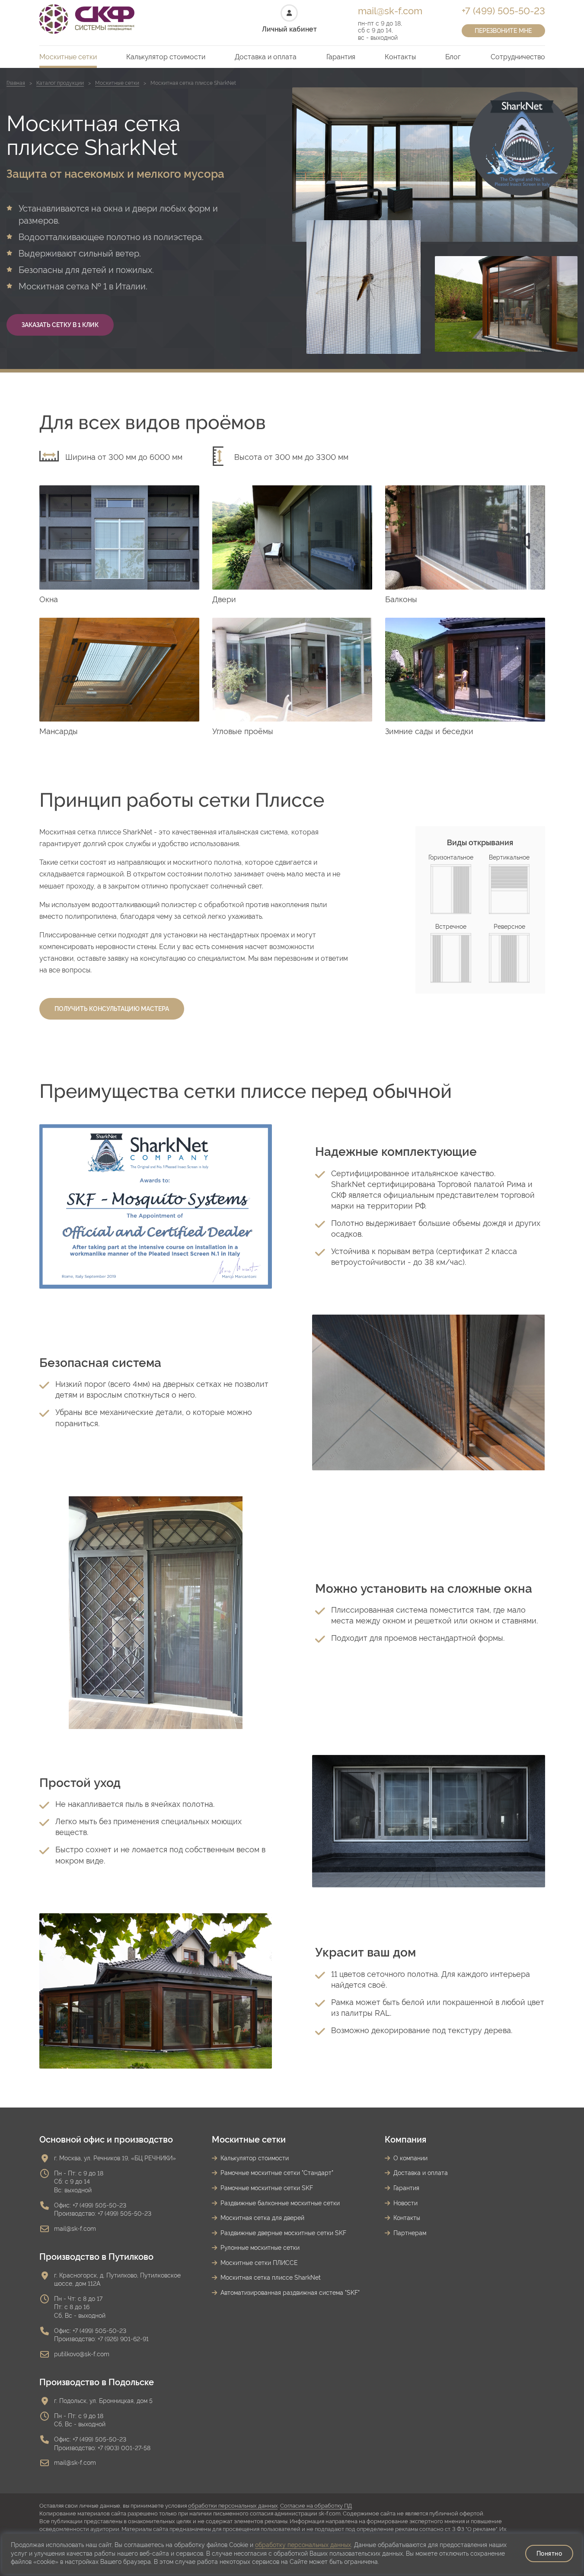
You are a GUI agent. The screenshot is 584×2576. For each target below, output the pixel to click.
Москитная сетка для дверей (262, 2218)
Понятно (549, 2554)
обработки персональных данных (233, 2506)
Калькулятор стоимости (166, 57)
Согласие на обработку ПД (316, 2506)
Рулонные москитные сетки (260, 2248)
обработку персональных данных (303, 2545)
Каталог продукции (60, 83)
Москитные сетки (68, 57)
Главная (16, 83)
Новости (405, 2203)
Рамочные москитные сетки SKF (267, 2188)
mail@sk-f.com (390, 11)
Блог (453, 57)
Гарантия (341, 57)
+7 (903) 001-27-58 (124, 2448)
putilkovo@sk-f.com (82, 2354)
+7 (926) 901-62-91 (123, 2339)
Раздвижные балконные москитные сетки (280, 2203)
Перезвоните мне (503, 31)
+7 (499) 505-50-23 (503, 11)
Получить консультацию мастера (112, 1009)
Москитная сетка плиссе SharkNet (271, 2278)
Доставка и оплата (266, 57)
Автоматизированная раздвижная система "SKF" (290, 2293)
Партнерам (410, 2233)
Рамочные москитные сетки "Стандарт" (277, 2173)
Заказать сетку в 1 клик (60, 325)
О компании (410, 2158)
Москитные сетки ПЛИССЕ (259, 2263)
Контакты (400, 57)
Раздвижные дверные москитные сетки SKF (283, 2233)
